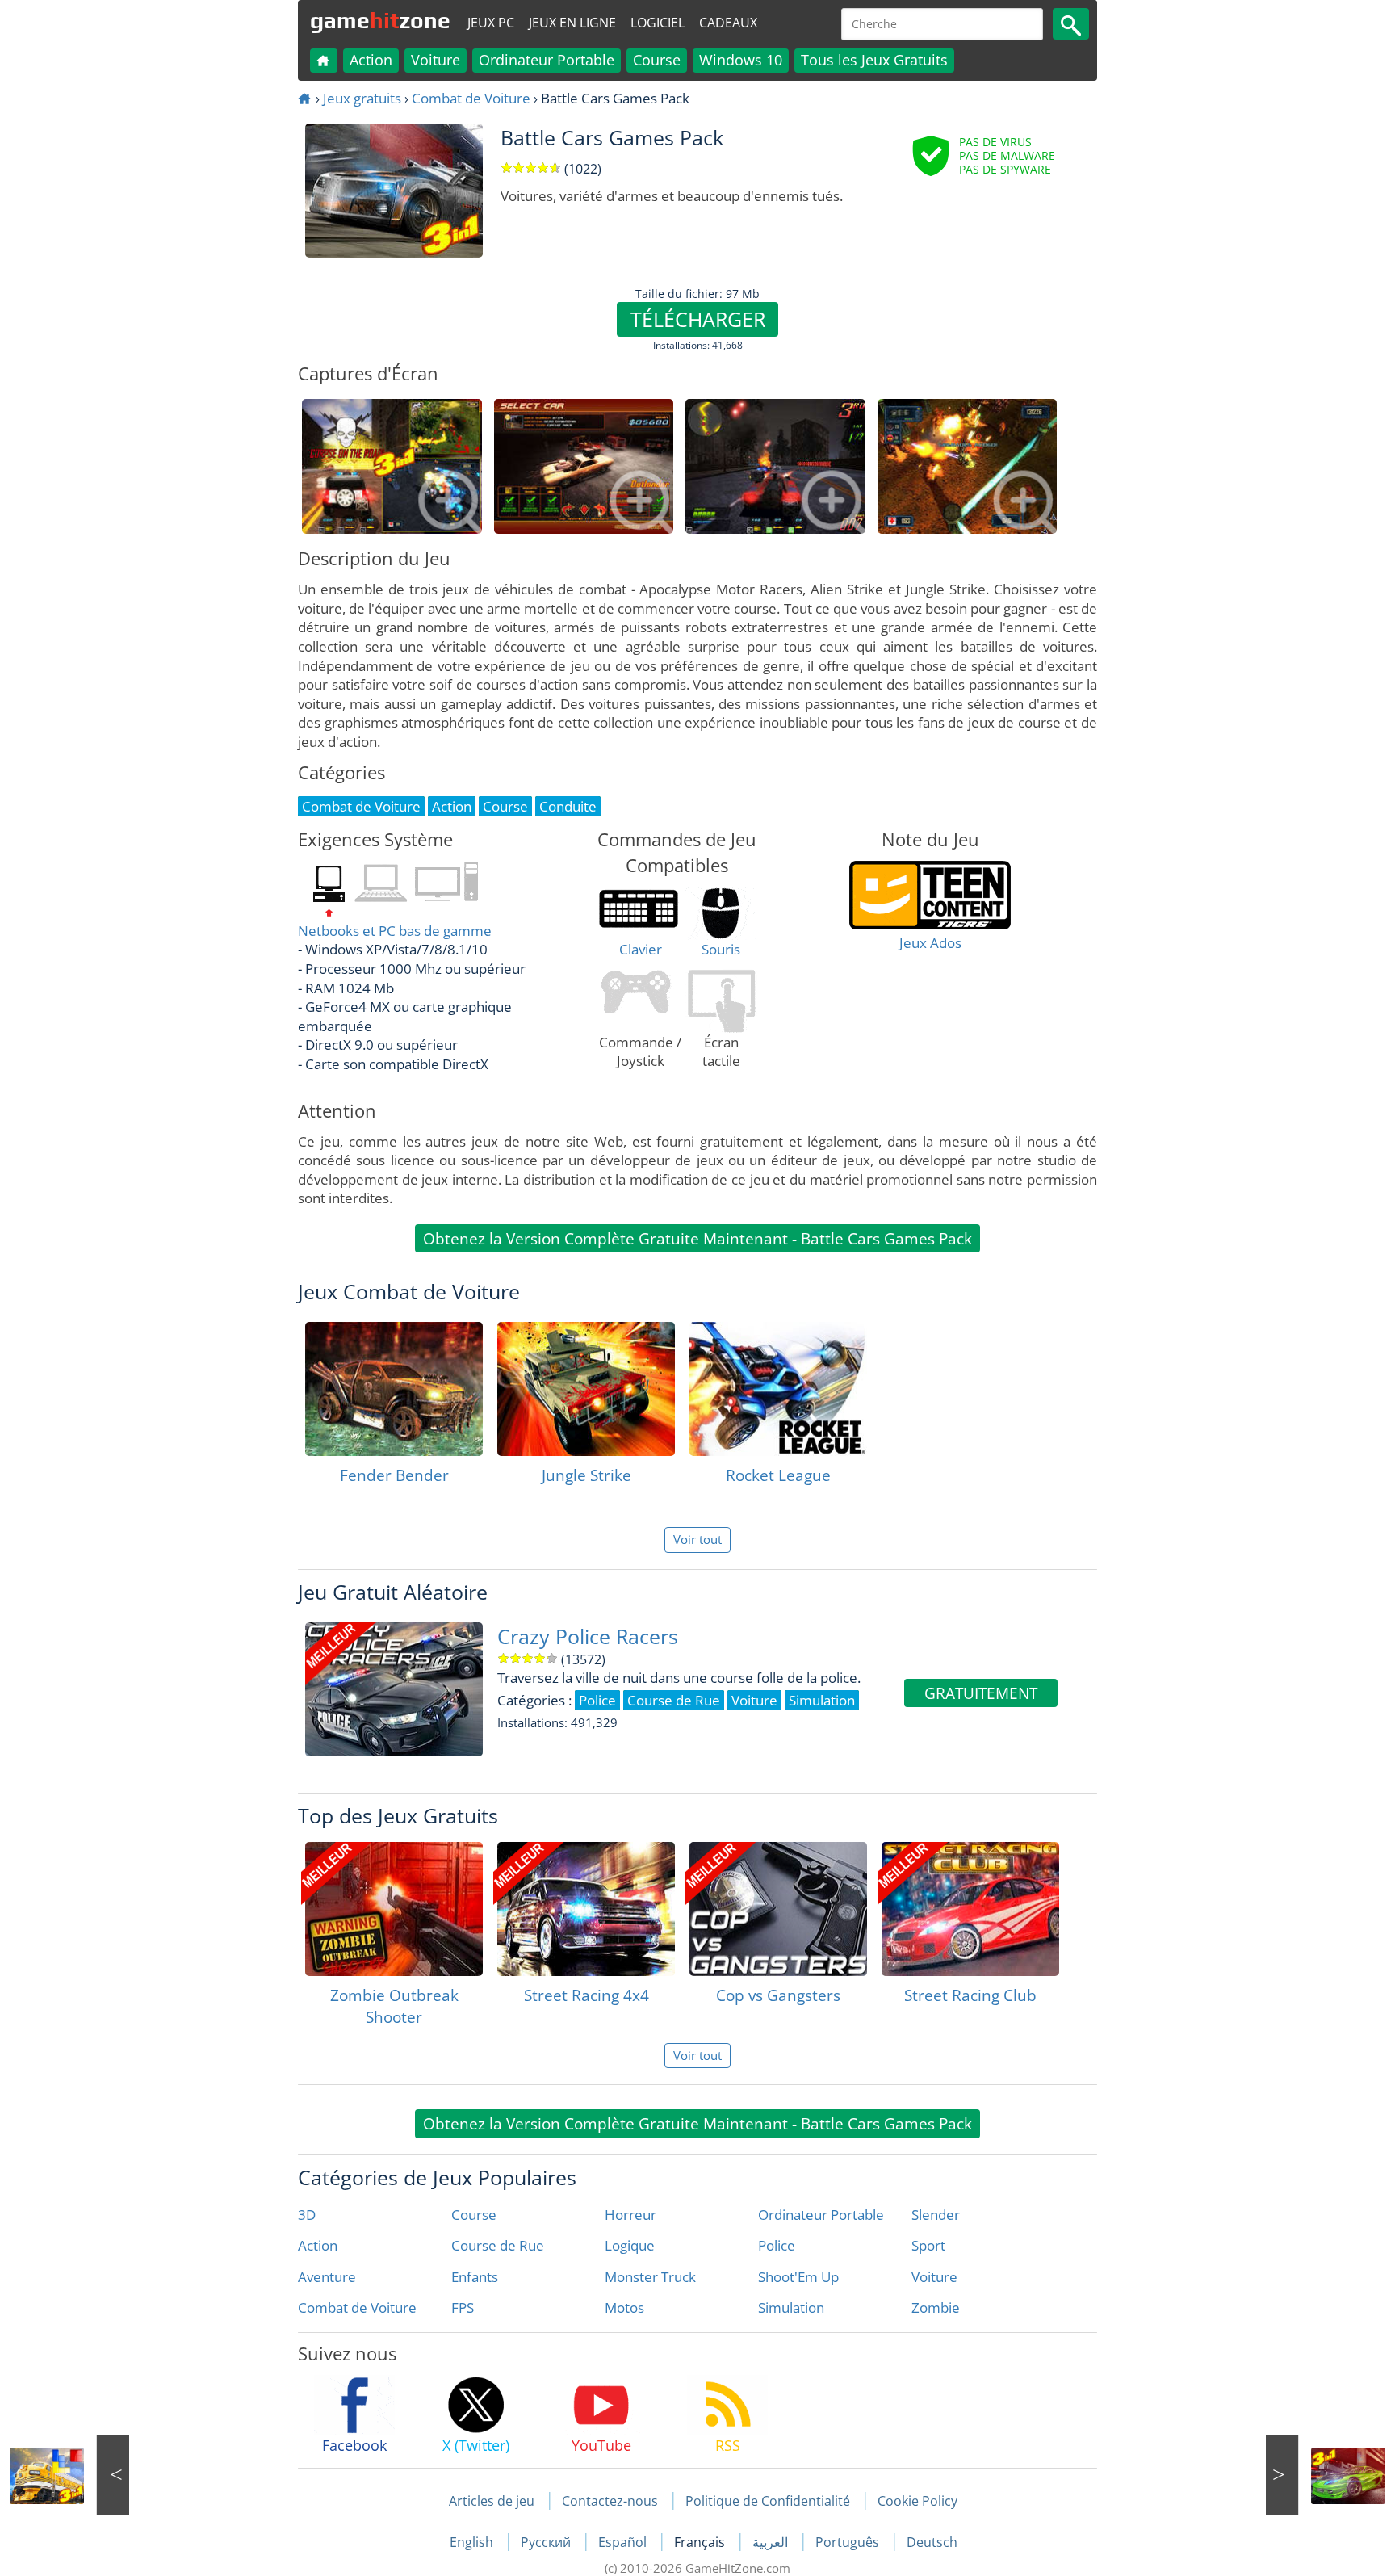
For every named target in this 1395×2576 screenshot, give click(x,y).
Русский (547, 2542)
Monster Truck (650, 2277)
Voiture (436, 60)
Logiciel (658, 23)
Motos (624, 2307)
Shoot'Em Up (798, 2277)
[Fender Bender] (394, 1389)
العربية (772, 2542)
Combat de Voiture (471, 98)
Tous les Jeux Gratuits (874, 60)
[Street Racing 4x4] (586, 1909)
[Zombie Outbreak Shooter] (394, 1909)
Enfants (475, 2277)
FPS (463, 2307)
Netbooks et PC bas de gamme (395, 931)
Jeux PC (491, 23)
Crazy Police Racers (588, 1636)
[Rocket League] (778, 1389)
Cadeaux (728, 23)
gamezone (380, 20)
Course (657, 60)
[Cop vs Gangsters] (778, 1909)
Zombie (936, 2307)
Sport (928, 2245)
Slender (936, 2215)
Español (624, 2542)
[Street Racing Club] (970, 1909)
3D (307, 2215)
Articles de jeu (492, 2501)
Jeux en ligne (572, 23)
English (473, 2542)
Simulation (791, 2307)
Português (849, 2542)
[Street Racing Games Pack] (1330, 2475)
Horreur (630, 2215)
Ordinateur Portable (547, 60)
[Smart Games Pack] (65, 2475)
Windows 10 (741, 60)
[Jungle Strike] (586, 1389)
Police (777, 2245)
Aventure (327, 2277)
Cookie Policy (917, 2501)
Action (371, 60)
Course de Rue (498, 2245)
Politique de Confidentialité (768, 2501)
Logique (630, 2245)
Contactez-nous (610, 2501)
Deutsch (932, 2542)
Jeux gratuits (362, 98)
